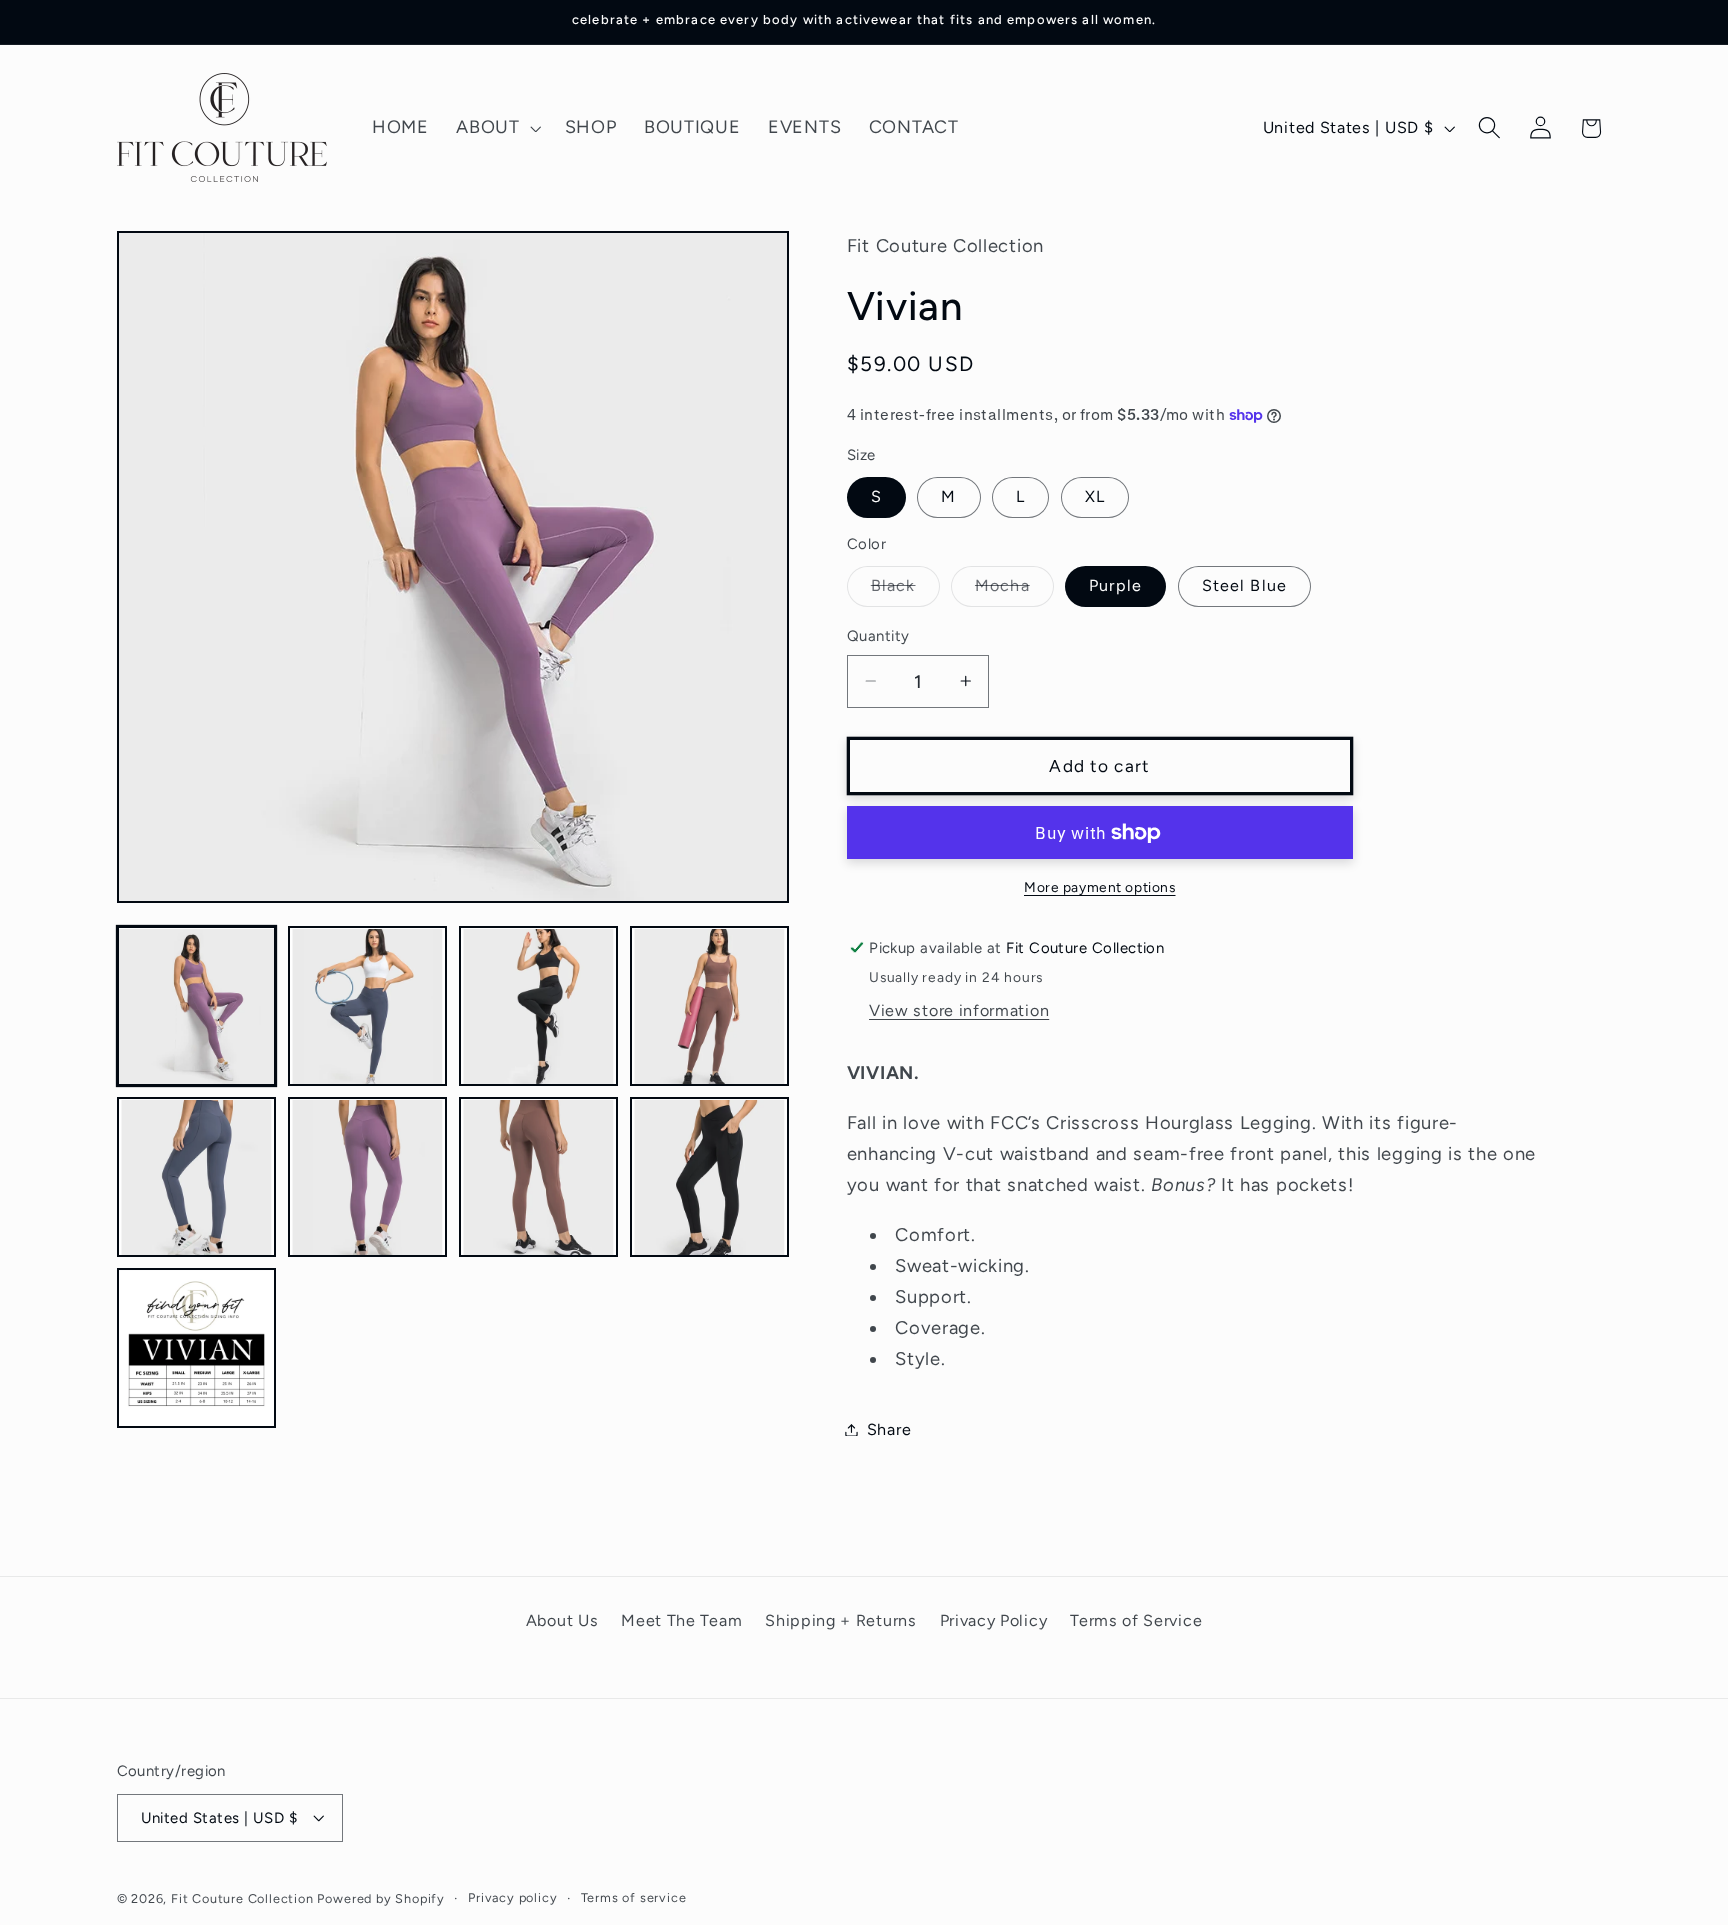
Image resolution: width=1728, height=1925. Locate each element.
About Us (562, 1620)
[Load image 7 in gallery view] (539, 1178)
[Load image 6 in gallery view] (368, 1178)
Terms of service (634, 1897)
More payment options (1100, 886)
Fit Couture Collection (242, 1898)
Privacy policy (512, 1897)
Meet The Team (681, 1620)
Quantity (878, 636)
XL (1095, 496)
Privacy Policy (994, 1620)
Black (905, 590)
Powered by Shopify (381, 1898)
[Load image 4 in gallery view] (710, 1007)
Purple (1115, 585)
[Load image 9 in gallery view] (197, 1349)
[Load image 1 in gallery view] (197, 1007)
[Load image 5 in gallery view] (197, 1178)
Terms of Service (1136, 1620)
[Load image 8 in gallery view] (710, 1178)
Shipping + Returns (840, 1620)
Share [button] (889, 1429)
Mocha (1014, 590)
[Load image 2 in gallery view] (368, 1007)
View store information (959, 1010)
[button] (496, 128)
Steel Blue (1245, 585)
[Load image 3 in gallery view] (539, 1007)
